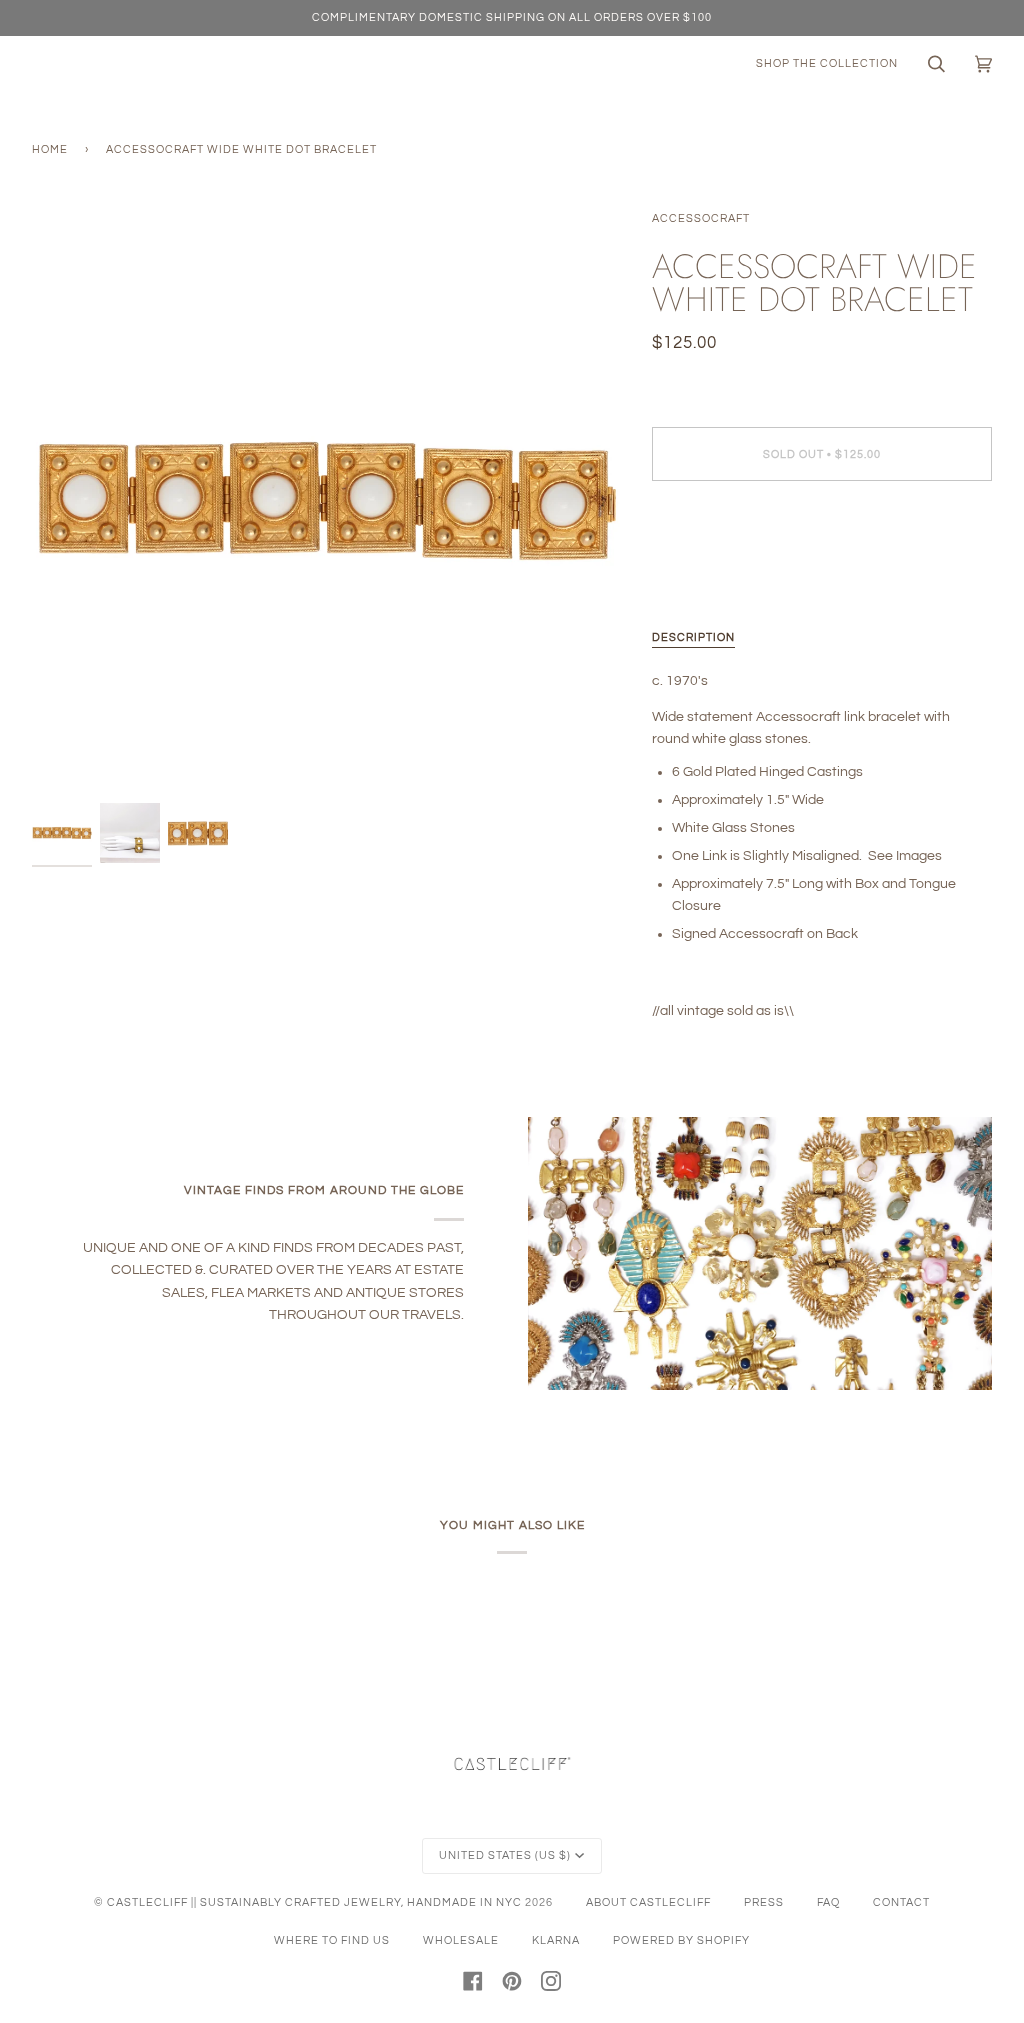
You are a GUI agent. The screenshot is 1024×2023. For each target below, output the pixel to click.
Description (693, 637)
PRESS (764, 1902)
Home (50, 149)
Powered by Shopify (681, 1940)
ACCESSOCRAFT (701, 218)
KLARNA (556, 1940)
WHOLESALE (461, 1940)
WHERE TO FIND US (332, 1940)
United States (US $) (505, 1855)
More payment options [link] (722, 575)
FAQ (828, 1902)
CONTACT (901, 1902)
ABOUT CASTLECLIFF (648, 1902)
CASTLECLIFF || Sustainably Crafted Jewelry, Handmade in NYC (314, 1902)
